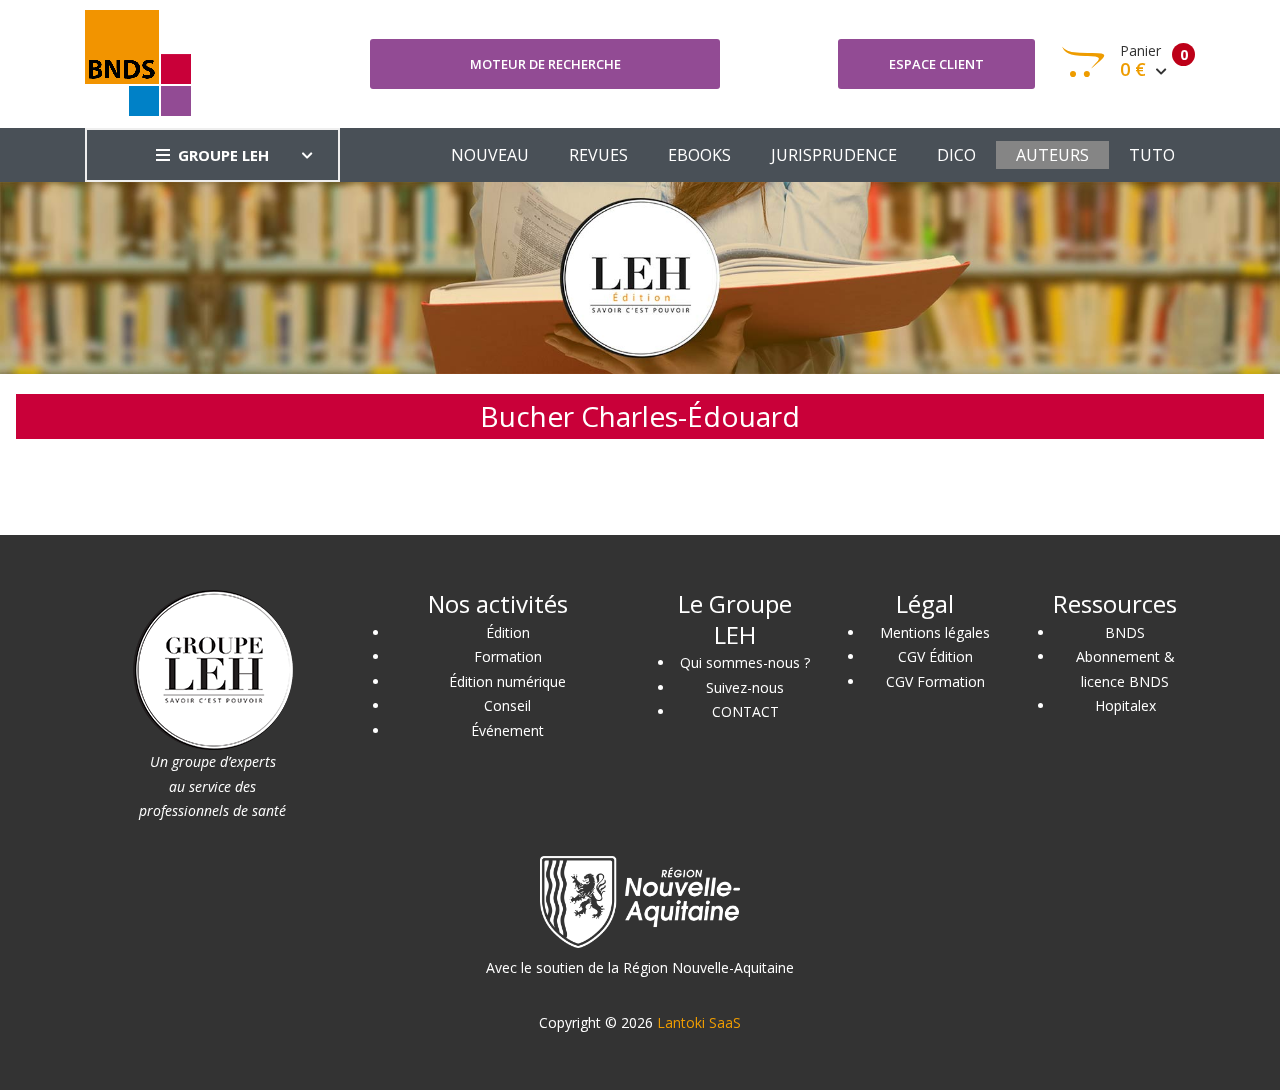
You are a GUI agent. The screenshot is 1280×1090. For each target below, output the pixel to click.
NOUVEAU (490, 155)
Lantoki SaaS (699, 1022)
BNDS (1125, 632)
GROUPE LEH (223, 155)
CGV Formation (935, 681)
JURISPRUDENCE (834, 155)
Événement (507, 730)
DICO (956, 155)
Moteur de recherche (545, 64)
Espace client (936, 64)
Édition (508, 632)
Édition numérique (507, 681)
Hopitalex (1125, 705)
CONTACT (745, 711)
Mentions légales (935, 632)
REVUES (598, 155)
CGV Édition (935, 656)
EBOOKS (699, 155)
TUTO (1152, 155)
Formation (508, 656)
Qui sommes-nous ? (745, 662)
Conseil (507, 705)
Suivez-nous (745, 687)
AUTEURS (1052, 155)
